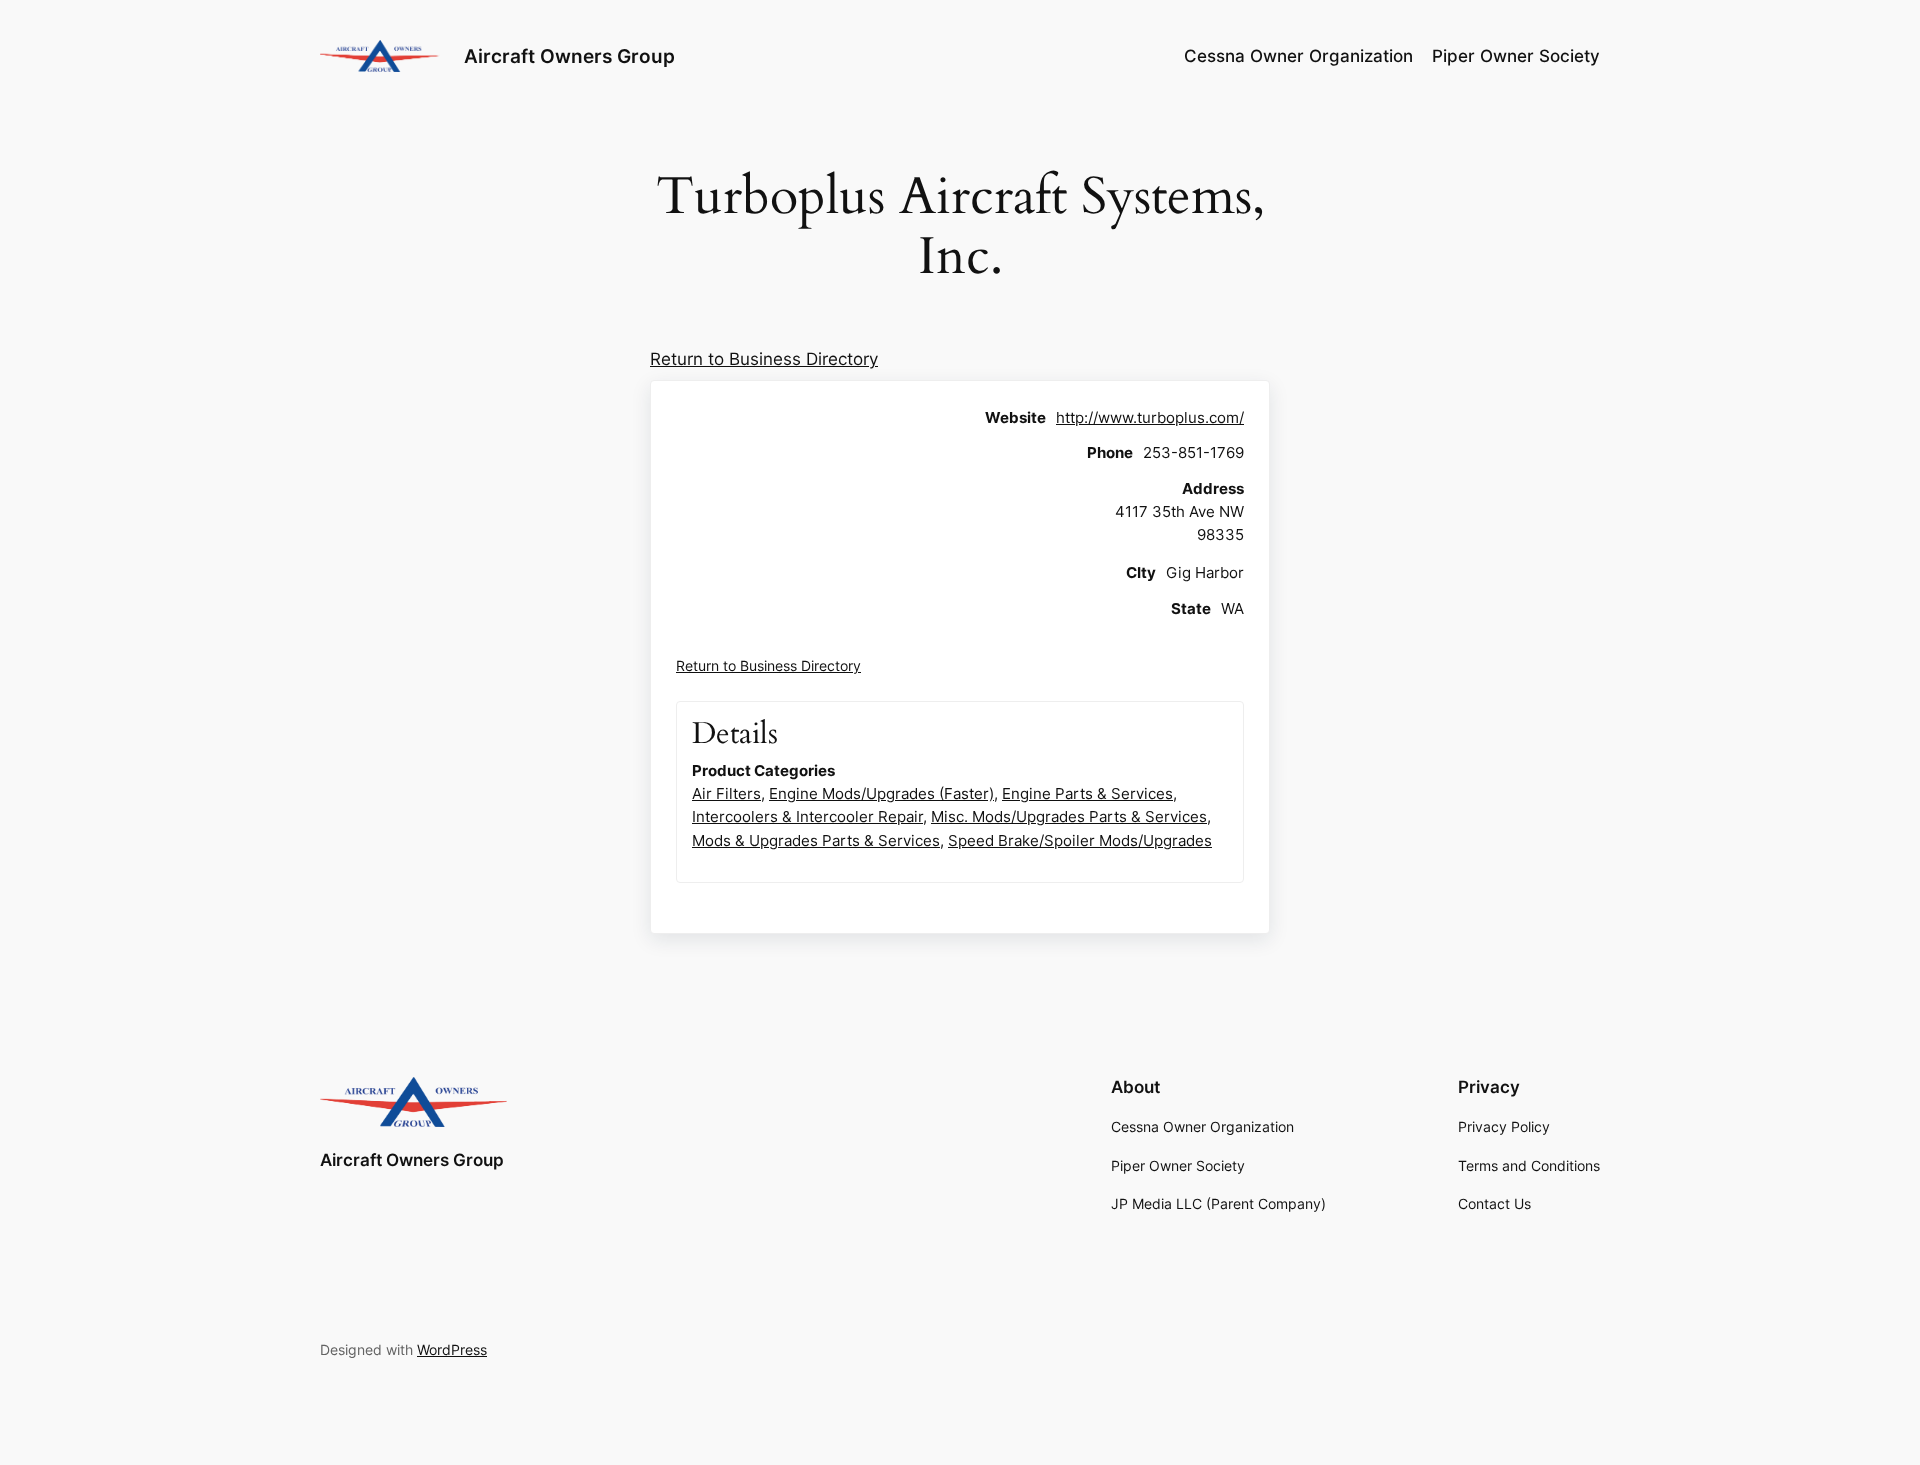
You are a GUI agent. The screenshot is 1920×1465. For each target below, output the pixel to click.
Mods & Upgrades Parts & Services (816, 840)
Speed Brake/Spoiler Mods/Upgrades (1080, 840)
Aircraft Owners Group (569, 56)
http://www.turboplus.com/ (1150, 417)
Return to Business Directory (764, 359)
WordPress (452, 1349)
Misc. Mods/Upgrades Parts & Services (1069, 816)
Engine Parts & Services (1087, 793)
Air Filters (726, 793)
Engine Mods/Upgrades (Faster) (881, 793)
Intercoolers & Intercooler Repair (807, 816)
